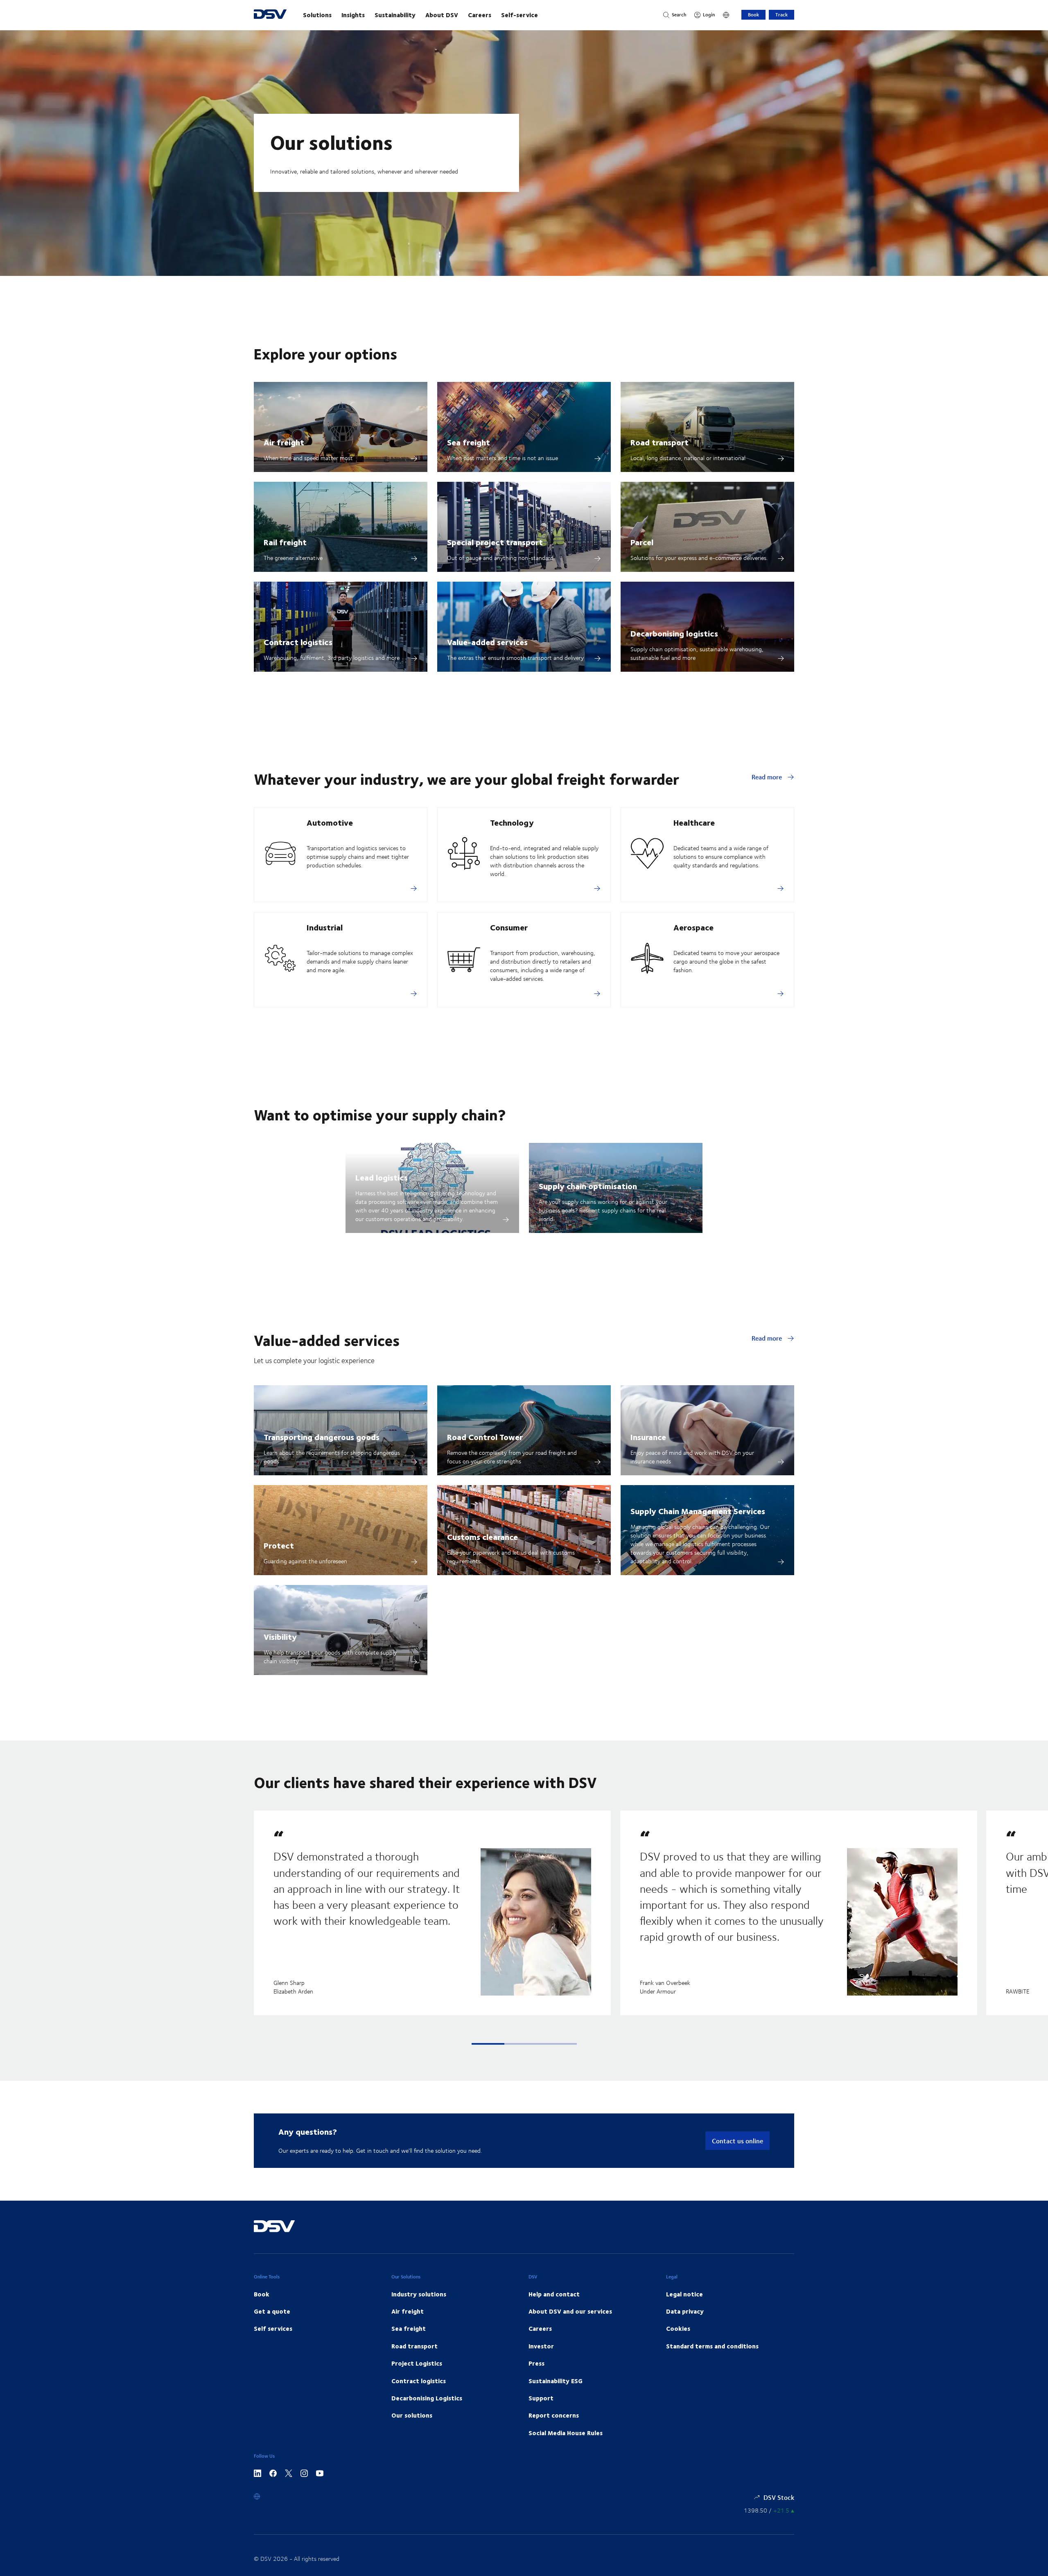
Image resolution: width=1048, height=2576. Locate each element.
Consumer (509, 927)
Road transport (660, 442)
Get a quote (272, 2311)
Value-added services (487, 642)
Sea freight (469, 442)
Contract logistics (298, 642)
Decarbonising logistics (674, 633)
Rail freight (285, 542)
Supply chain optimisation (588, 1186)
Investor (541, 2346)
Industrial (325, 927)
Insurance (648, 1437)
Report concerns (554, 2415)
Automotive (330, 822)
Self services (273, 2328)
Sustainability (395, 15)
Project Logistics (417, 2363)
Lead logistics (382, 1177)
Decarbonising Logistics (427, 2398)
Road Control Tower (485, 1437)
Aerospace (693, 927)
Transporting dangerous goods (322, 1437)
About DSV (442, 15)
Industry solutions (419, 2294)
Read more (768, 777)
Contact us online (737, 2141)
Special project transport (495, 542)
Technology (512, 822)
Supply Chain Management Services (698, 1511)
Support (541, 2398)
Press (536, 2363)
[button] (488, 2044)
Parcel (642, 542)
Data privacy (685, 2311)
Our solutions (412, 2415)
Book (753, 15)
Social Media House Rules (566, 2433)
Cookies (678, 2328)
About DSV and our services (570, 2311)
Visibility (280, 1636)
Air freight (284, 442)
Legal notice (684, 2294)
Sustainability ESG (556, 2381)
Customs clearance (482, 1536)
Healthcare (694, 822)
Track (781, 15)
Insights (353, 15)
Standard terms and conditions (712, 2346)
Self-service (519, 15)
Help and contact (554, 2294)
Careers (480, 15)
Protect (279, 1545)
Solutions (317, 15)
